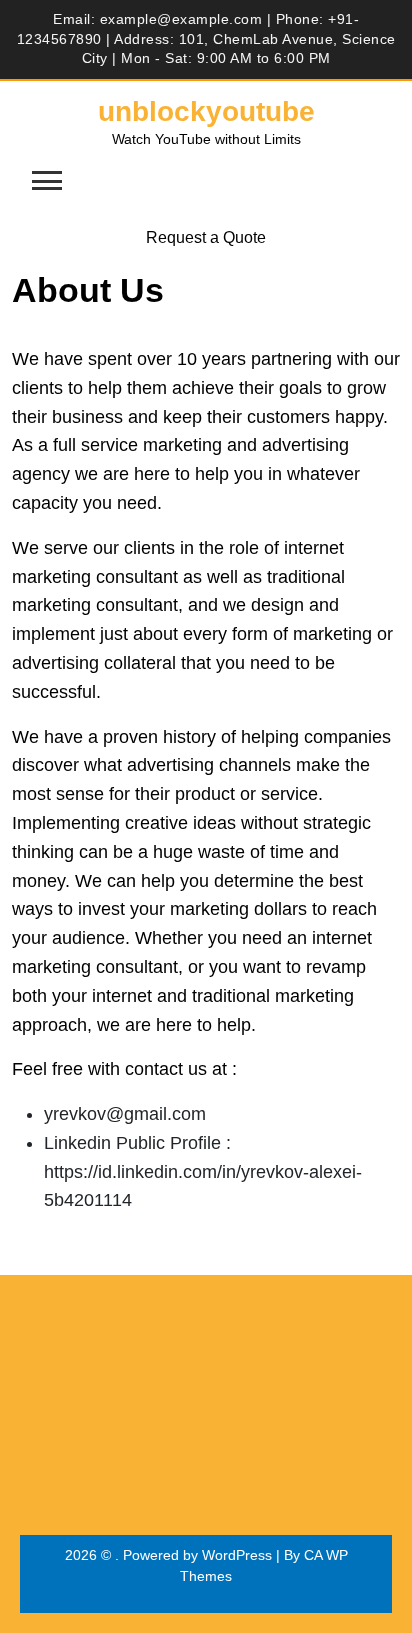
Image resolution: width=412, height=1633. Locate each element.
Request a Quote (206, 237)
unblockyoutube (206, 111)
